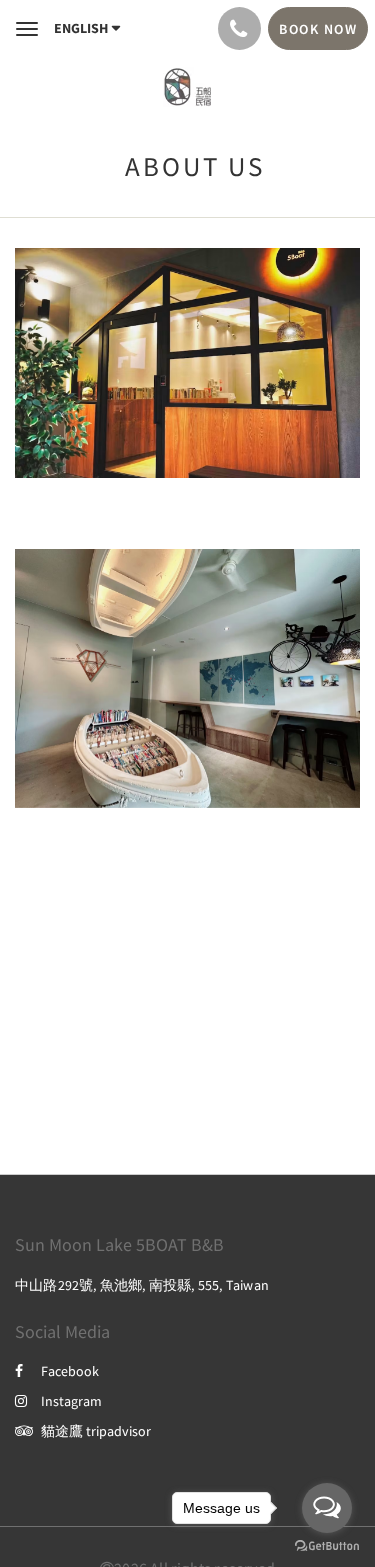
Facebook (70, 1371)
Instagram (71, 1401)
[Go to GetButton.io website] (327, 1546)
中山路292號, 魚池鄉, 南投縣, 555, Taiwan (142, 1285)
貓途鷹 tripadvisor (96, 1431)
